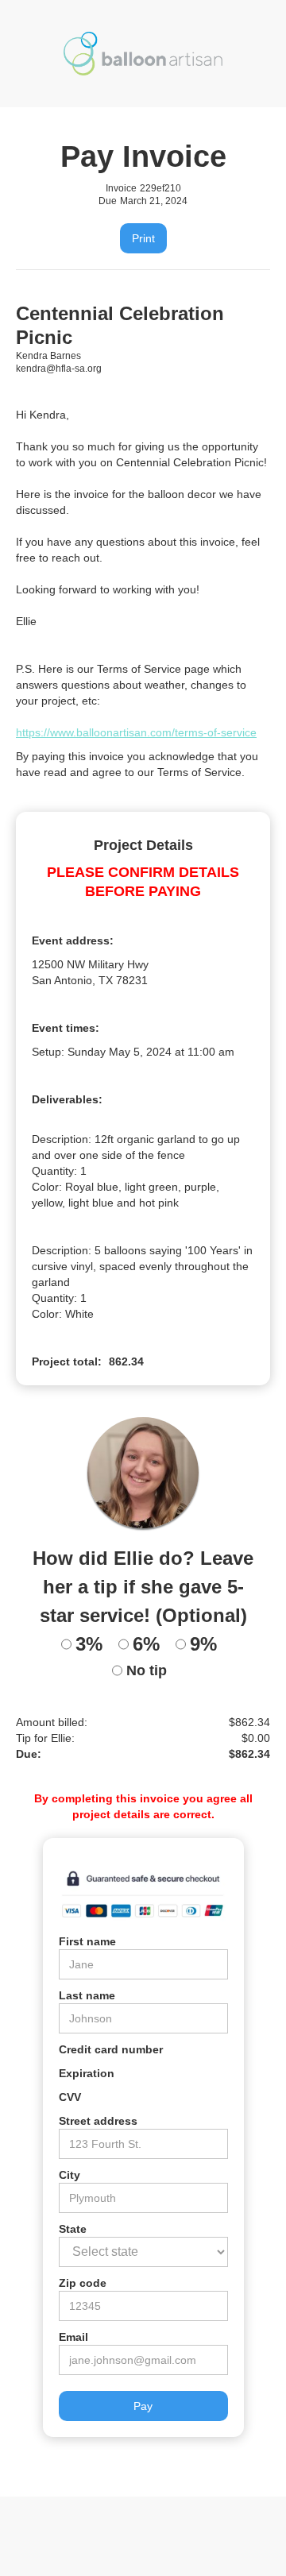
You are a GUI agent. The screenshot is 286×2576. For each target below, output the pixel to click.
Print (143, 238)
